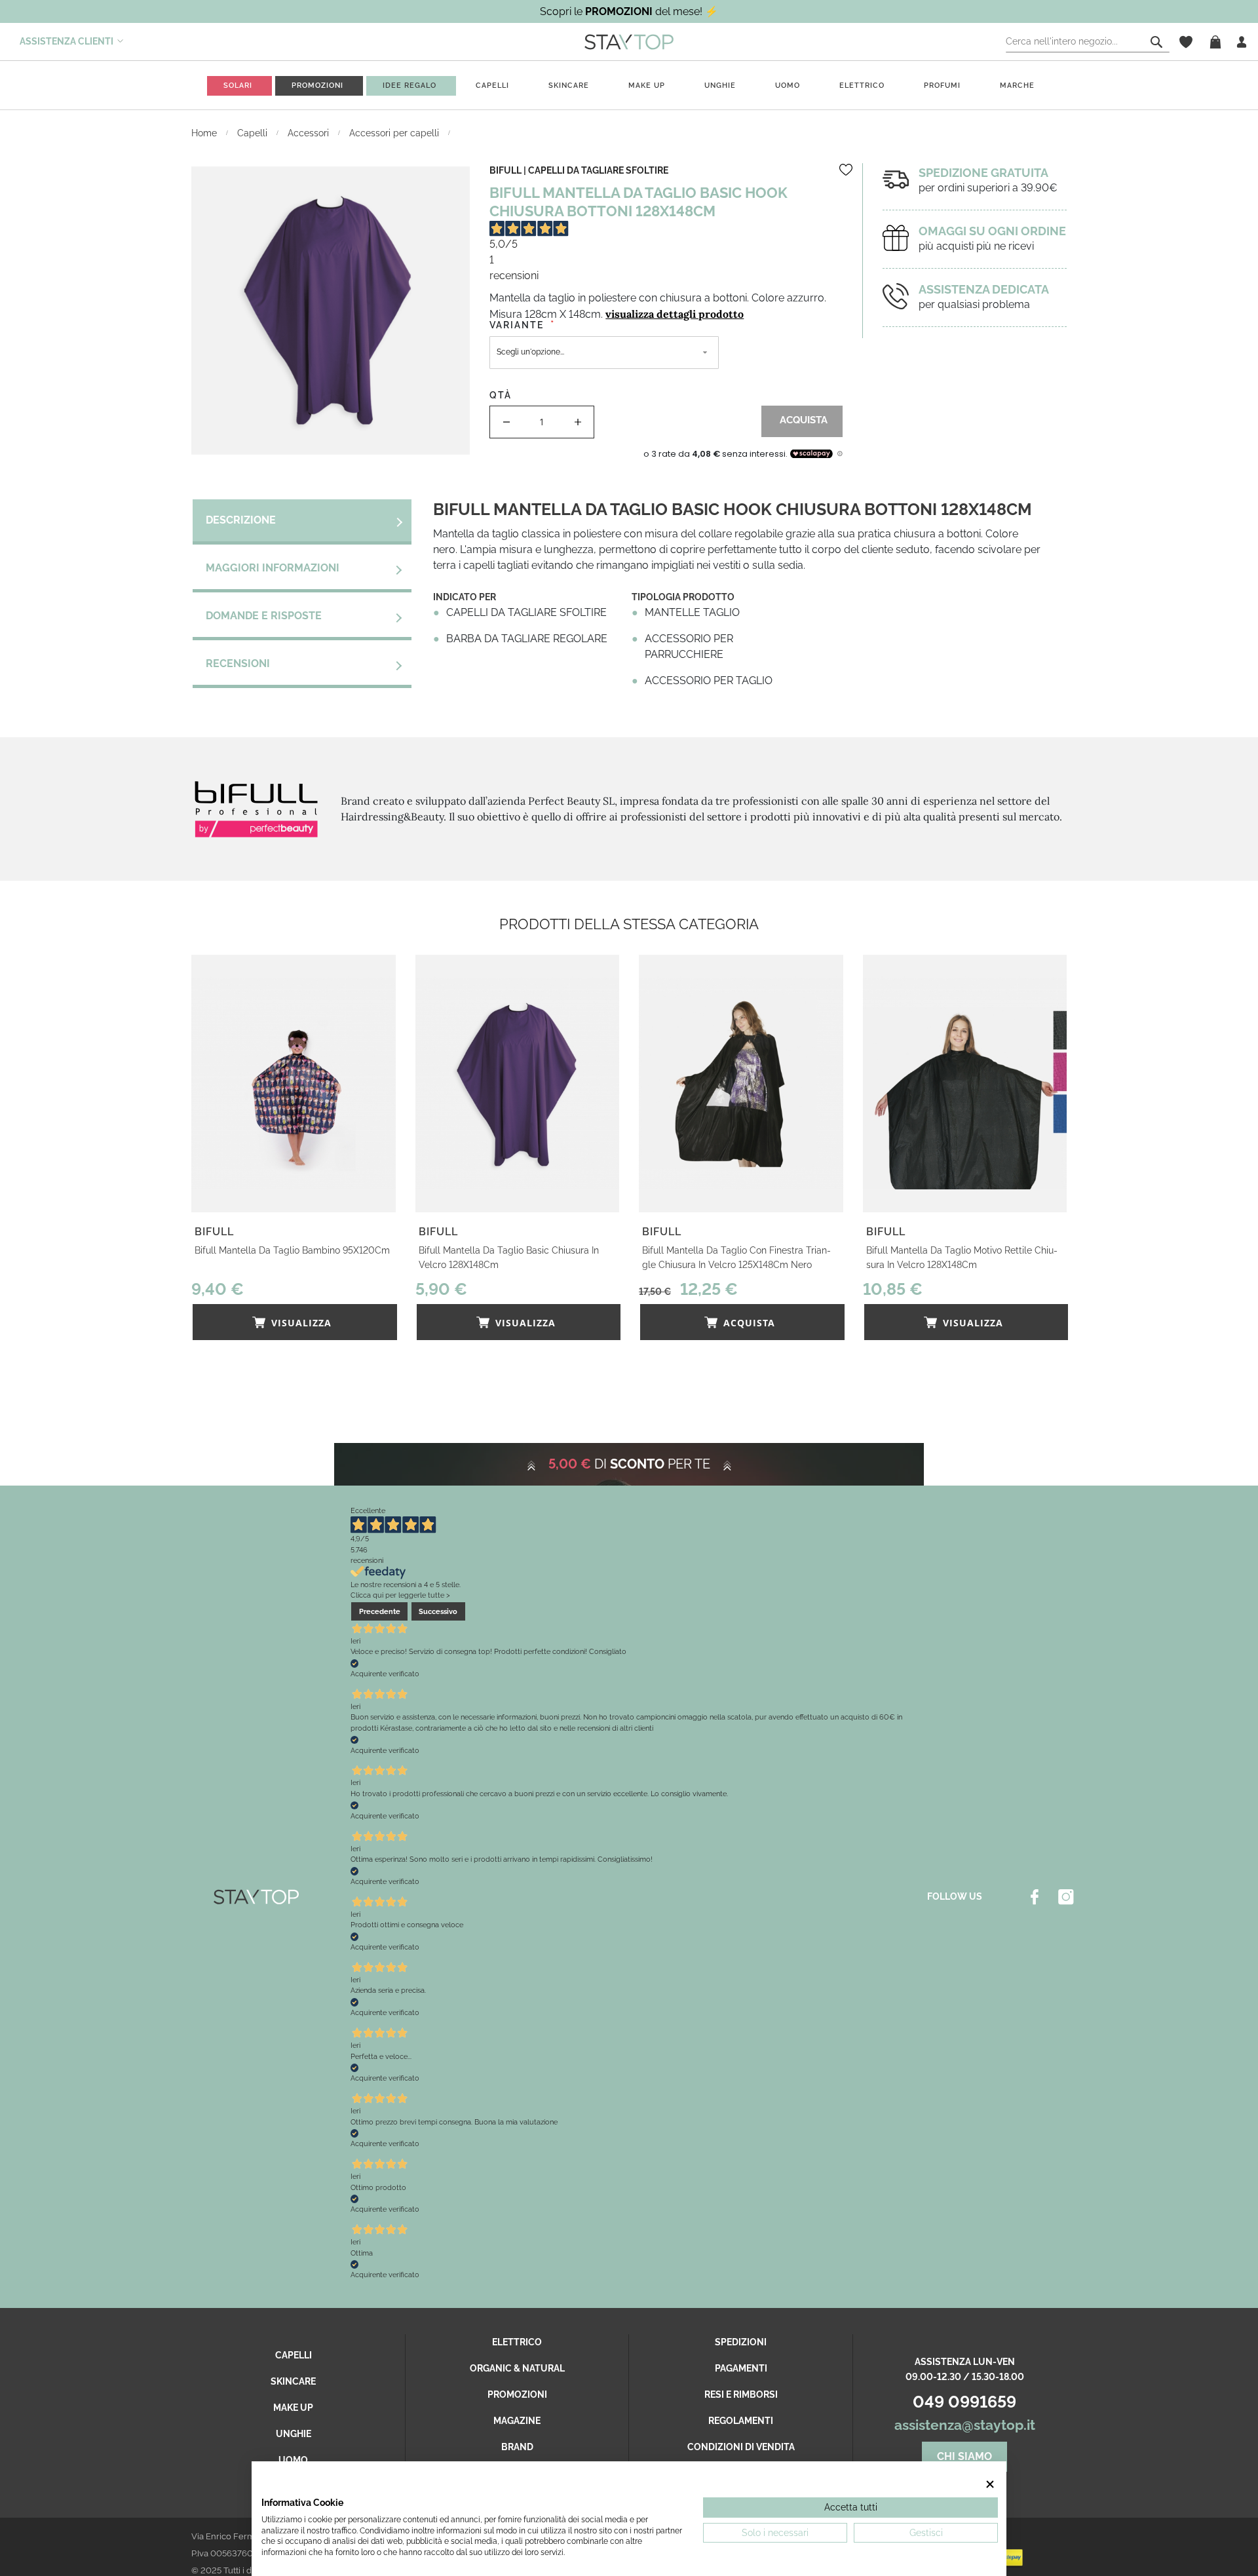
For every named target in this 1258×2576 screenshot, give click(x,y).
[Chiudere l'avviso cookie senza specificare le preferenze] (990, 2484)
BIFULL (505, 170)
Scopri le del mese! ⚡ (629, 11)
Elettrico (862, 86)
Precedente (380, 1611)
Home (205, 133)
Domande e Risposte (264, 616)
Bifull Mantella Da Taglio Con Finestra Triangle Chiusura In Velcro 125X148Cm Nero (736, 1258)
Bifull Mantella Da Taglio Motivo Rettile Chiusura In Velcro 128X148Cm (962, 1258)
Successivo (438, 1611)
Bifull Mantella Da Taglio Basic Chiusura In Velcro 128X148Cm (509, 1258)
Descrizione (241, 520)
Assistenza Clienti (67, 41)
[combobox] (1088, 42)
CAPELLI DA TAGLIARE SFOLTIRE (598, 170)
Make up (647, 86)
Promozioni (517, 2394)
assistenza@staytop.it (965, 2425)
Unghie (720, 86)
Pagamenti (741, 2368)
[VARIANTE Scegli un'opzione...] (666, 360)
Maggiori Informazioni (273, 568)
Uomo (788, 86)
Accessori (310, 133)
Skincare (569, 86)
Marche (1017, 86)
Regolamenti (741, 2421)
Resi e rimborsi (741, 2394)
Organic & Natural (517, 2368)
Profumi (942, 86)
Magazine (517, 2421)
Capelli (492, 86)
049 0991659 (964, 2402)
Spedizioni (741, 2342)
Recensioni (238, 663)
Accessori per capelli (395, 133)
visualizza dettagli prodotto (675, 314)
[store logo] (629, 41)
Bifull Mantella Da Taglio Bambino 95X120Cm (292, 1250)
